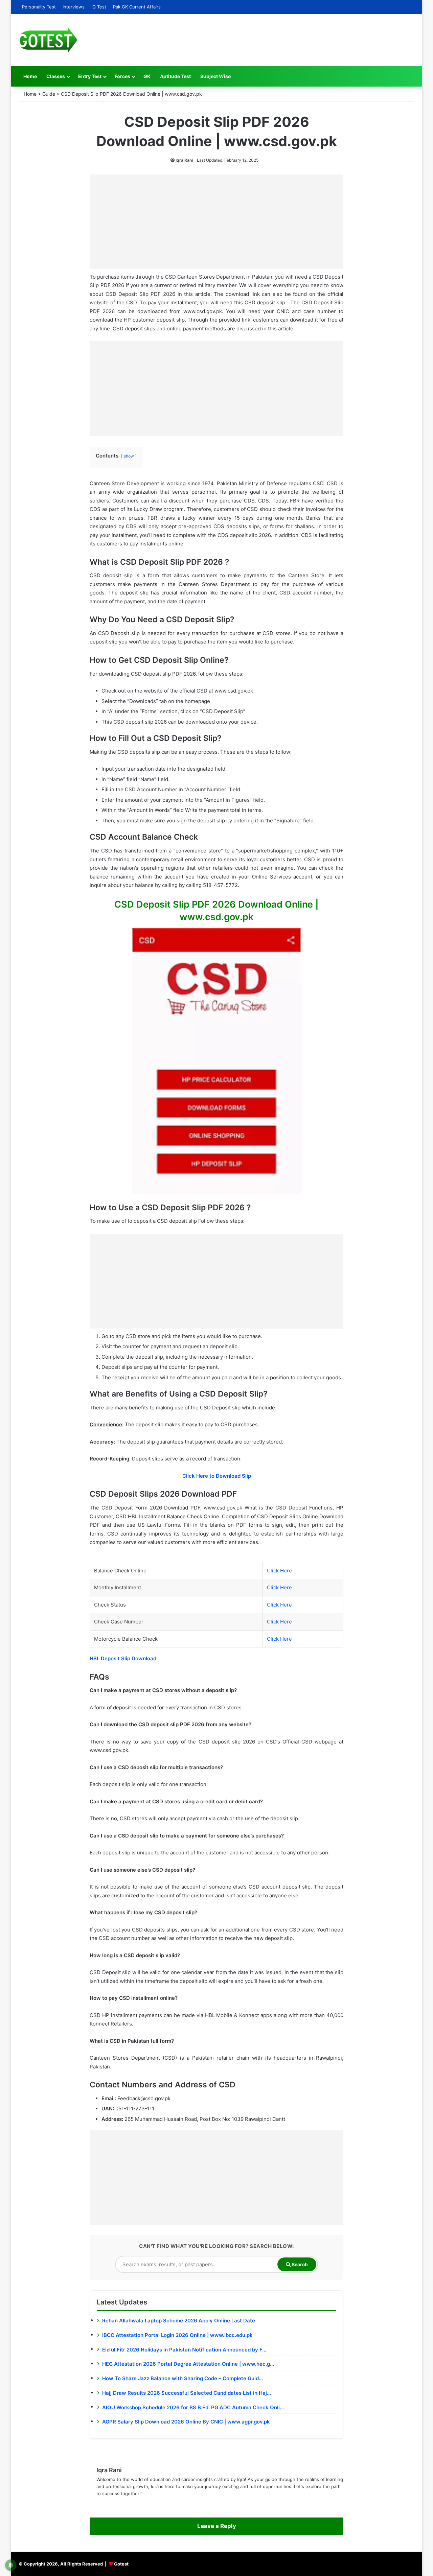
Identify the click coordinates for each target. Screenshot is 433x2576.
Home (30, 76)
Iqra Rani (184, 160)
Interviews (74, 7)
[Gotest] (48, 40)
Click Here (279, 1571)
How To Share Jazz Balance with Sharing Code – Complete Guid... (183, 2378)
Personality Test (39, 7)
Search (299, 2264)
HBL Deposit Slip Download (123, 1658)
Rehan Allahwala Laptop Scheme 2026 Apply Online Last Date (179, 2321)
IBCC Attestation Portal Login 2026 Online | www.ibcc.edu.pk (177, 2335)
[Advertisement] (216, 222)
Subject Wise (215, 76)
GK (147, 76)
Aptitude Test (175, 76)
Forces (122, 76)
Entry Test (90, 76)
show (129, 456)
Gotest (121, 2564)
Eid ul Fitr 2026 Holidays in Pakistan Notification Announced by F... (184, 2350)
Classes (56, 76)
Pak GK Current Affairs (137, 7)
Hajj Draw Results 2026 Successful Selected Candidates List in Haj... (187, 2393)
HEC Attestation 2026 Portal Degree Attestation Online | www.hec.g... (188, 2364)
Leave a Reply (217, 2526)
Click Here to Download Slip (217, 1476)
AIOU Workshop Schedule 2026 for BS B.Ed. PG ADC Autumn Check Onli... (193, 2407)
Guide (49, 94)
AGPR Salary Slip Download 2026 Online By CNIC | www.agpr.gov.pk (186, 2422)
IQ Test (99, 7)
